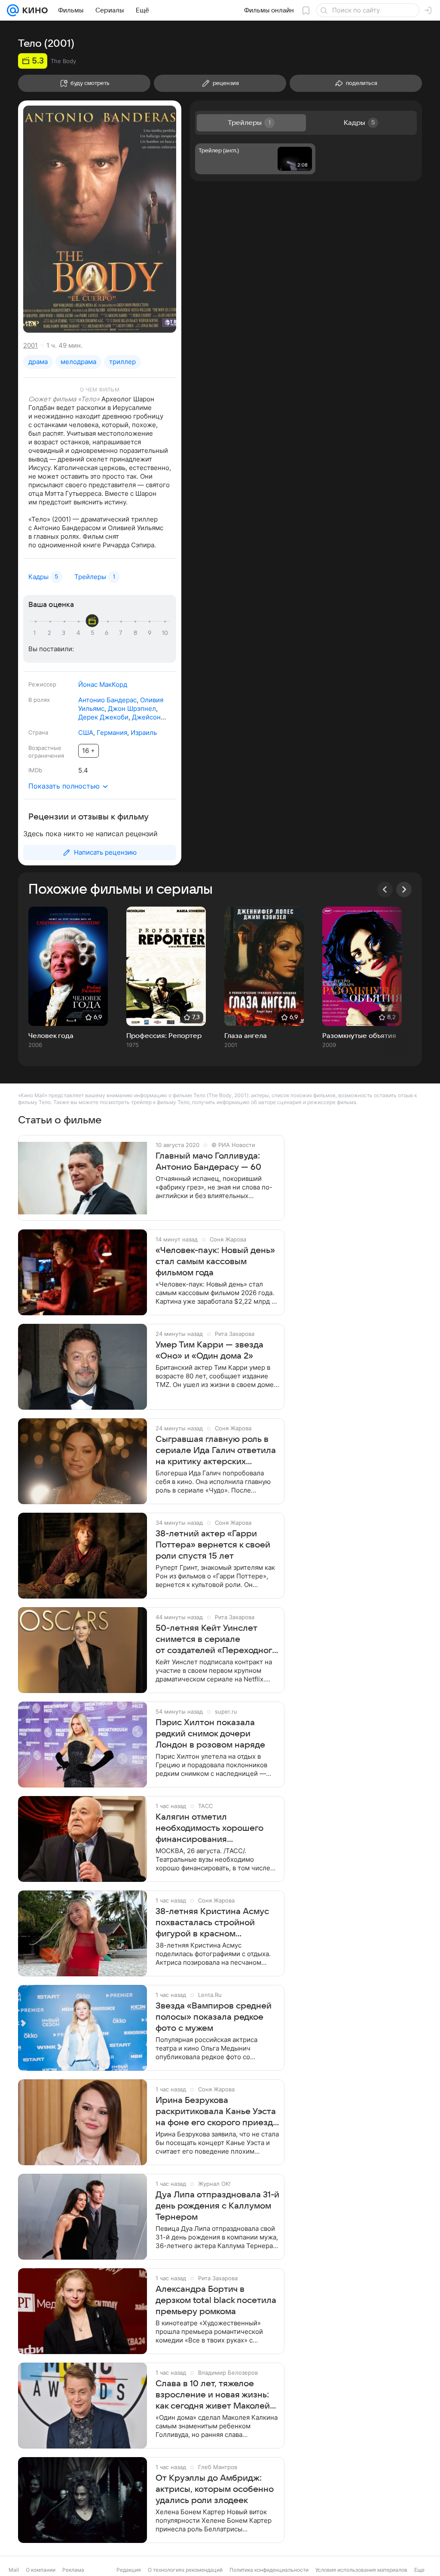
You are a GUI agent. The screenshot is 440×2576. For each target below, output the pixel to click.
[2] (51, 633)
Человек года (51, 1036)
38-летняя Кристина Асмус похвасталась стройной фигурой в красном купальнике (212, 1923)
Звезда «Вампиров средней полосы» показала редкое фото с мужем (214, 2017)
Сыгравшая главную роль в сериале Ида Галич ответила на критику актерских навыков (216, 1451)
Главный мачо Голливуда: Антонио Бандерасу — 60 (208, 1162)
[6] (108, 633)
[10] (165, 633)
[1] (37, 633)
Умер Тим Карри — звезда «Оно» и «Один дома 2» (209, 1350)
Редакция (129, 2570)
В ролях (39, 700)
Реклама (73, 2570)
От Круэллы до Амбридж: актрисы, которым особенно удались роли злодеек (215, 2489)
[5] (94, 633)
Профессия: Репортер (164, 1036)
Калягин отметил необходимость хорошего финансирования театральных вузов (209, 1829)
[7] (122, 633)
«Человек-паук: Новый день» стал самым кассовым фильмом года (215, 1262)
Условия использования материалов (361, 2570)
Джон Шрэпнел (132, 708)
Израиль (144, 733)
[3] (65, 633)
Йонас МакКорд (103, 684)
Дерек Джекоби (103, 717)
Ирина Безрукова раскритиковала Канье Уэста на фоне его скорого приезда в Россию (217, 2112)
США (86, 733)
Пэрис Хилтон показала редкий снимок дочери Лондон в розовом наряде (210, 1734)
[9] (151, 633)
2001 (31, 345)
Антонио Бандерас (107, 700)
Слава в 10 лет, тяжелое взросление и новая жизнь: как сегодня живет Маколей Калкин (213, 2395)
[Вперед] (404, 889)
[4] (79, 633)
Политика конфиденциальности (269, 2570)
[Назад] (385, 889)
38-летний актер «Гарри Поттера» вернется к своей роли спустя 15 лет (213, 1545)
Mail (14, 2570)
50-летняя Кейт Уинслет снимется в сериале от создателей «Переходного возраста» (216, 1640)
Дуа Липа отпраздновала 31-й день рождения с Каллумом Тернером (217, 2206)
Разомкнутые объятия (359, 1036)
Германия (112, 733)
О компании (41, 2570)
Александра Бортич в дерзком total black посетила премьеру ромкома (216, 2300)
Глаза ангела (246, 1036)
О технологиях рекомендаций (185, 2570)
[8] (137, 633)
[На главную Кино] (33, 10)
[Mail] (13, 10)
